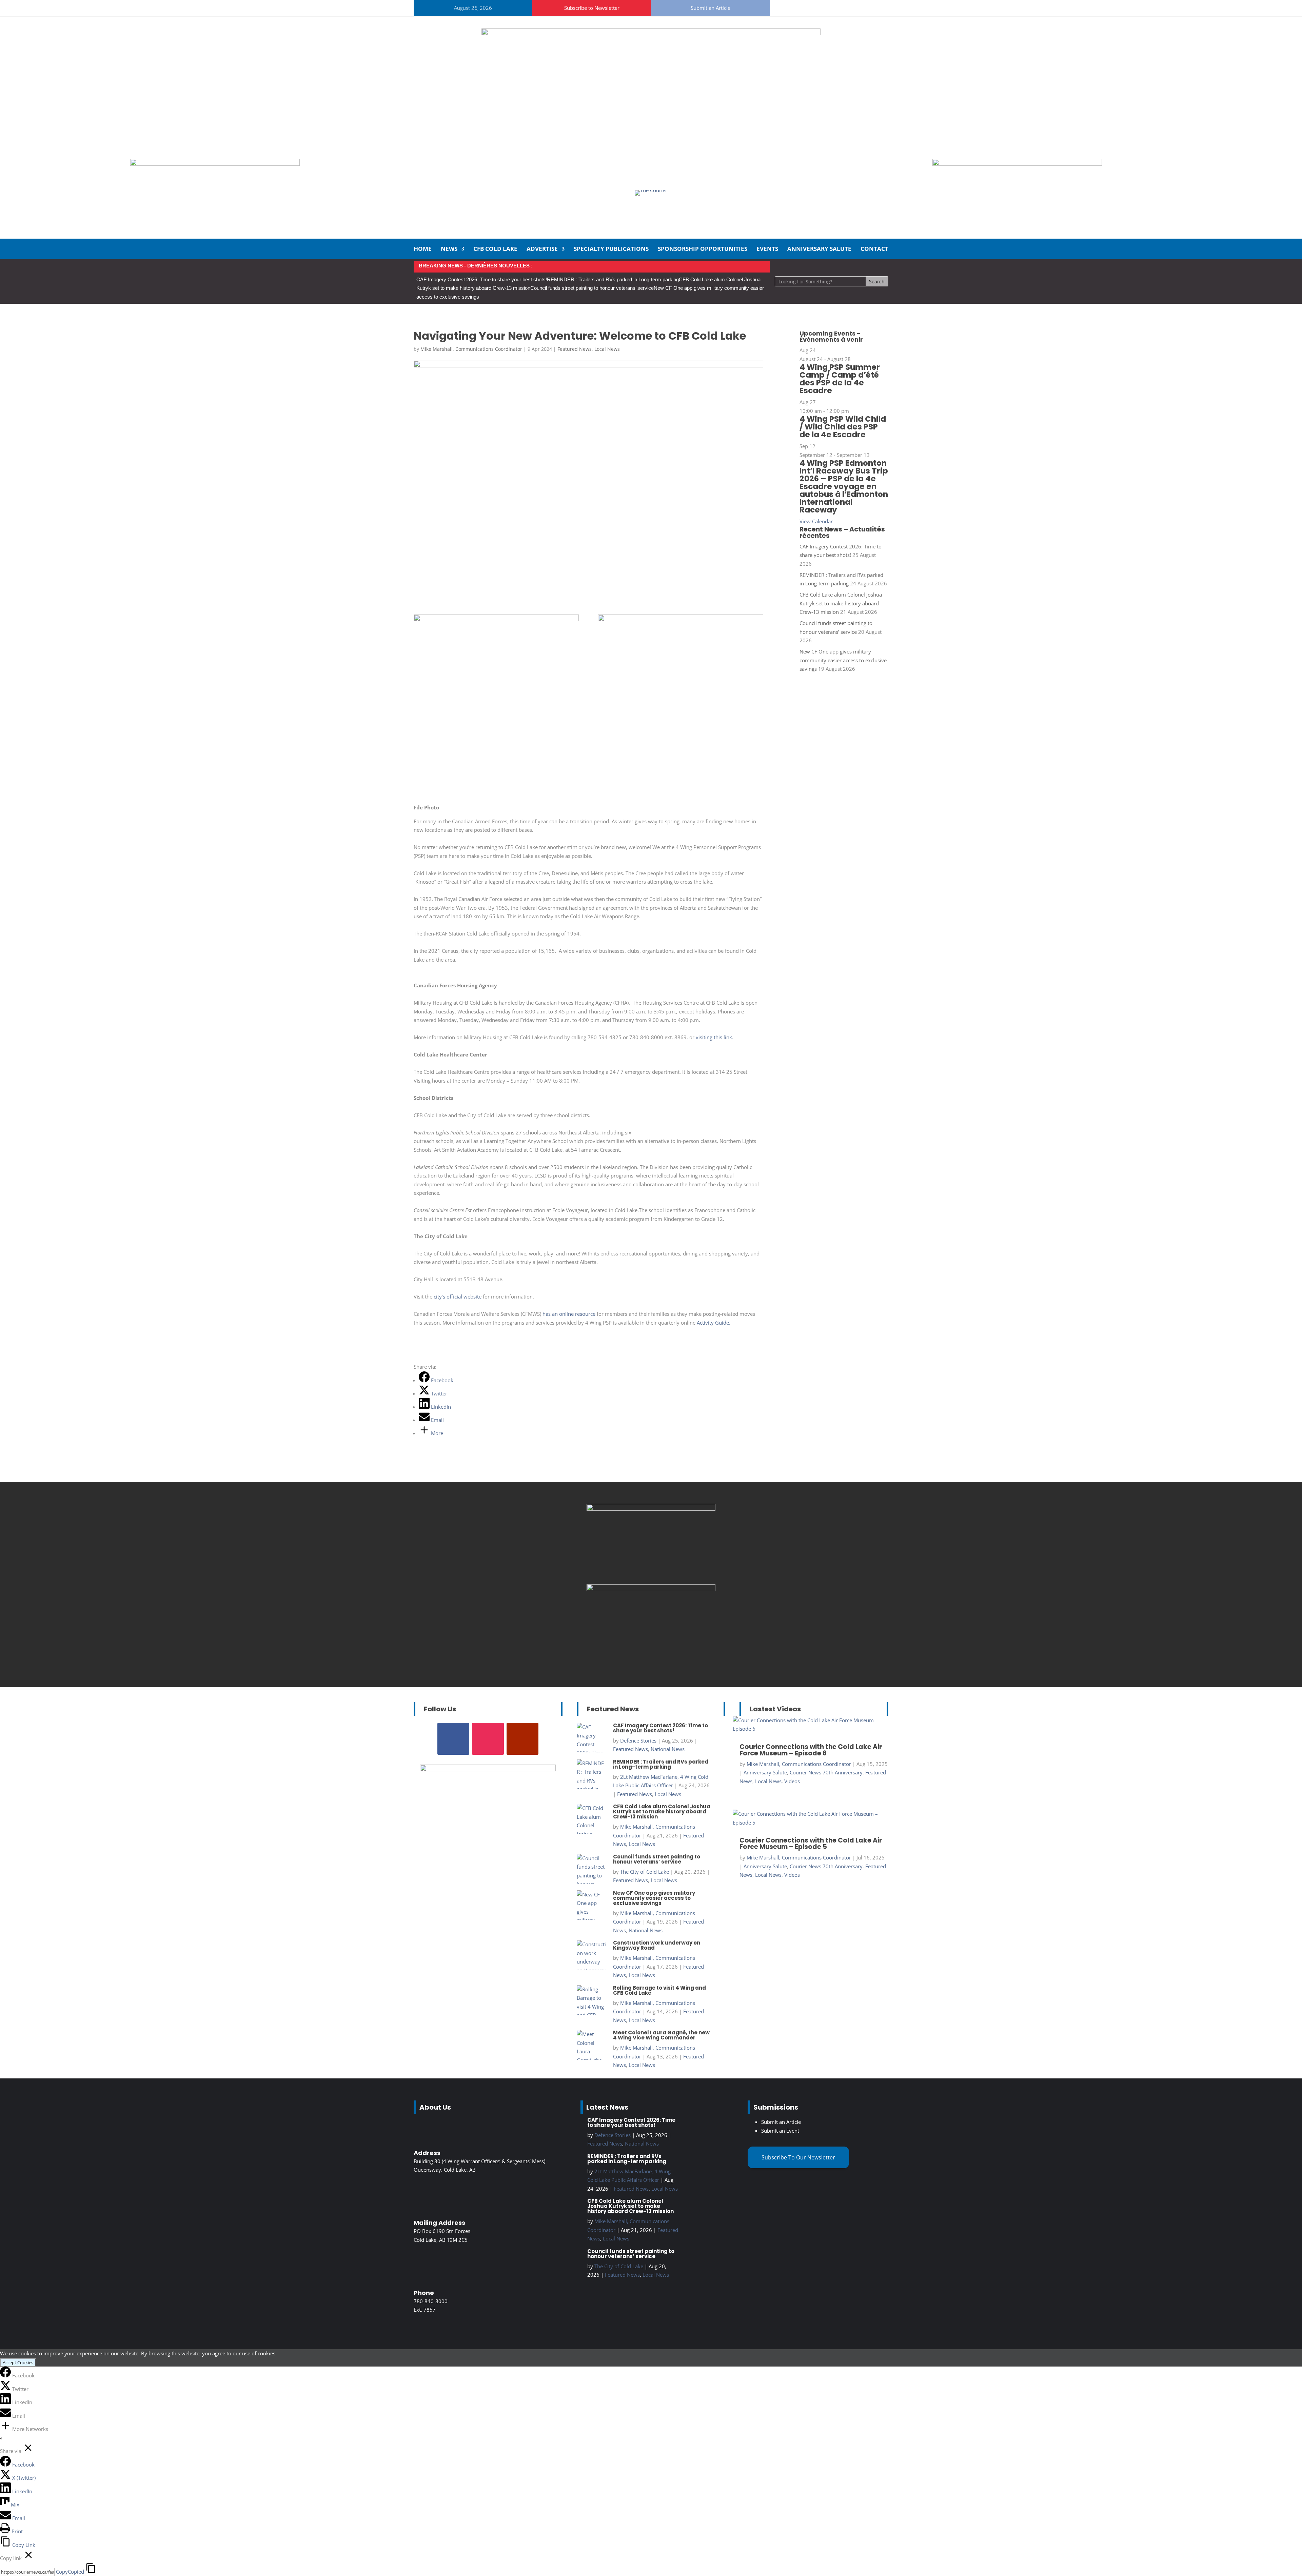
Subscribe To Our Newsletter (798, 2157)
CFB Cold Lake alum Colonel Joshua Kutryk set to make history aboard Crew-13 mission (841, 603)
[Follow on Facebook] (790, 7)
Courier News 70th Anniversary (826, 1772)
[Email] (6, 2416)
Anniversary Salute (819, 249)
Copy (70, 2572)
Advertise (542, 249)
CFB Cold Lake (495, 249)
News (449, 249)
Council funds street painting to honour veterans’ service (592, 288)
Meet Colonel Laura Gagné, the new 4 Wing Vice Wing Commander (661, 2035)
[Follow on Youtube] (822, 7)
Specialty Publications (611, 249)
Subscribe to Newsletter (592, 8)
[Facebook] (6, 2375)
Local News (607, 349)
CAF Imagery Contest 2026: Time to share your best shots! (482, 279)
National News (668, 1749)
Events (767, 249)
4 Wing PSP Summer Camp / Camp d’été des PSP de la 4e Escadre (840, 379)
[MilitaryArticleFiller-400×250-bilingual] (651, 1509)
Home (423, 249)
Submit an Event (780, 2131)
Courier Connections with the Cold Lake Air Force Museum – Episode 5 (811, 1844)
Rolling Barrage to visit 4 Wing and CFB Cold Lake (659, 1990)
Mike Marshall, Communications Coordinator (471, 349)
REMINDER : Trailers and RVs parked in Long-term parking (613, 279)
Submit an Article (711, 8)
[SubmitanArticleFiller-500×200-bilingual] (1017, 164)
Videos (792, 1781)
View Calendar (816, 521)
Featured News (575, 349)
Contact (874, 249)
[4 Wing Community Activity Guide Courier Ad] (215, 164)
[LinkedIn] (6, 2402)
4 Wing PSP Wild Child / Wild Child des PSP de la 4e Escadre (843, 427)
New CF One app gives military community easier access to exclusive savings (843, 660)
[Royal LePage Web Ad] (651, 33)
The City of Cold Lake (645, 1872)
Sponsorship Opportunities (703, 249)
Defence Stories (638, 1740)
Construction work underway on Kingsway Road (657, 1945)
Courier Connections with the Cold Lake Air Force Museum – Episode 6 (811, 1750)
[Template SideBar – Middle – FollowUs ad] (651, 1589)
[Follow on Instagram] (806, 7)
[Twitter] (6, 2389)
